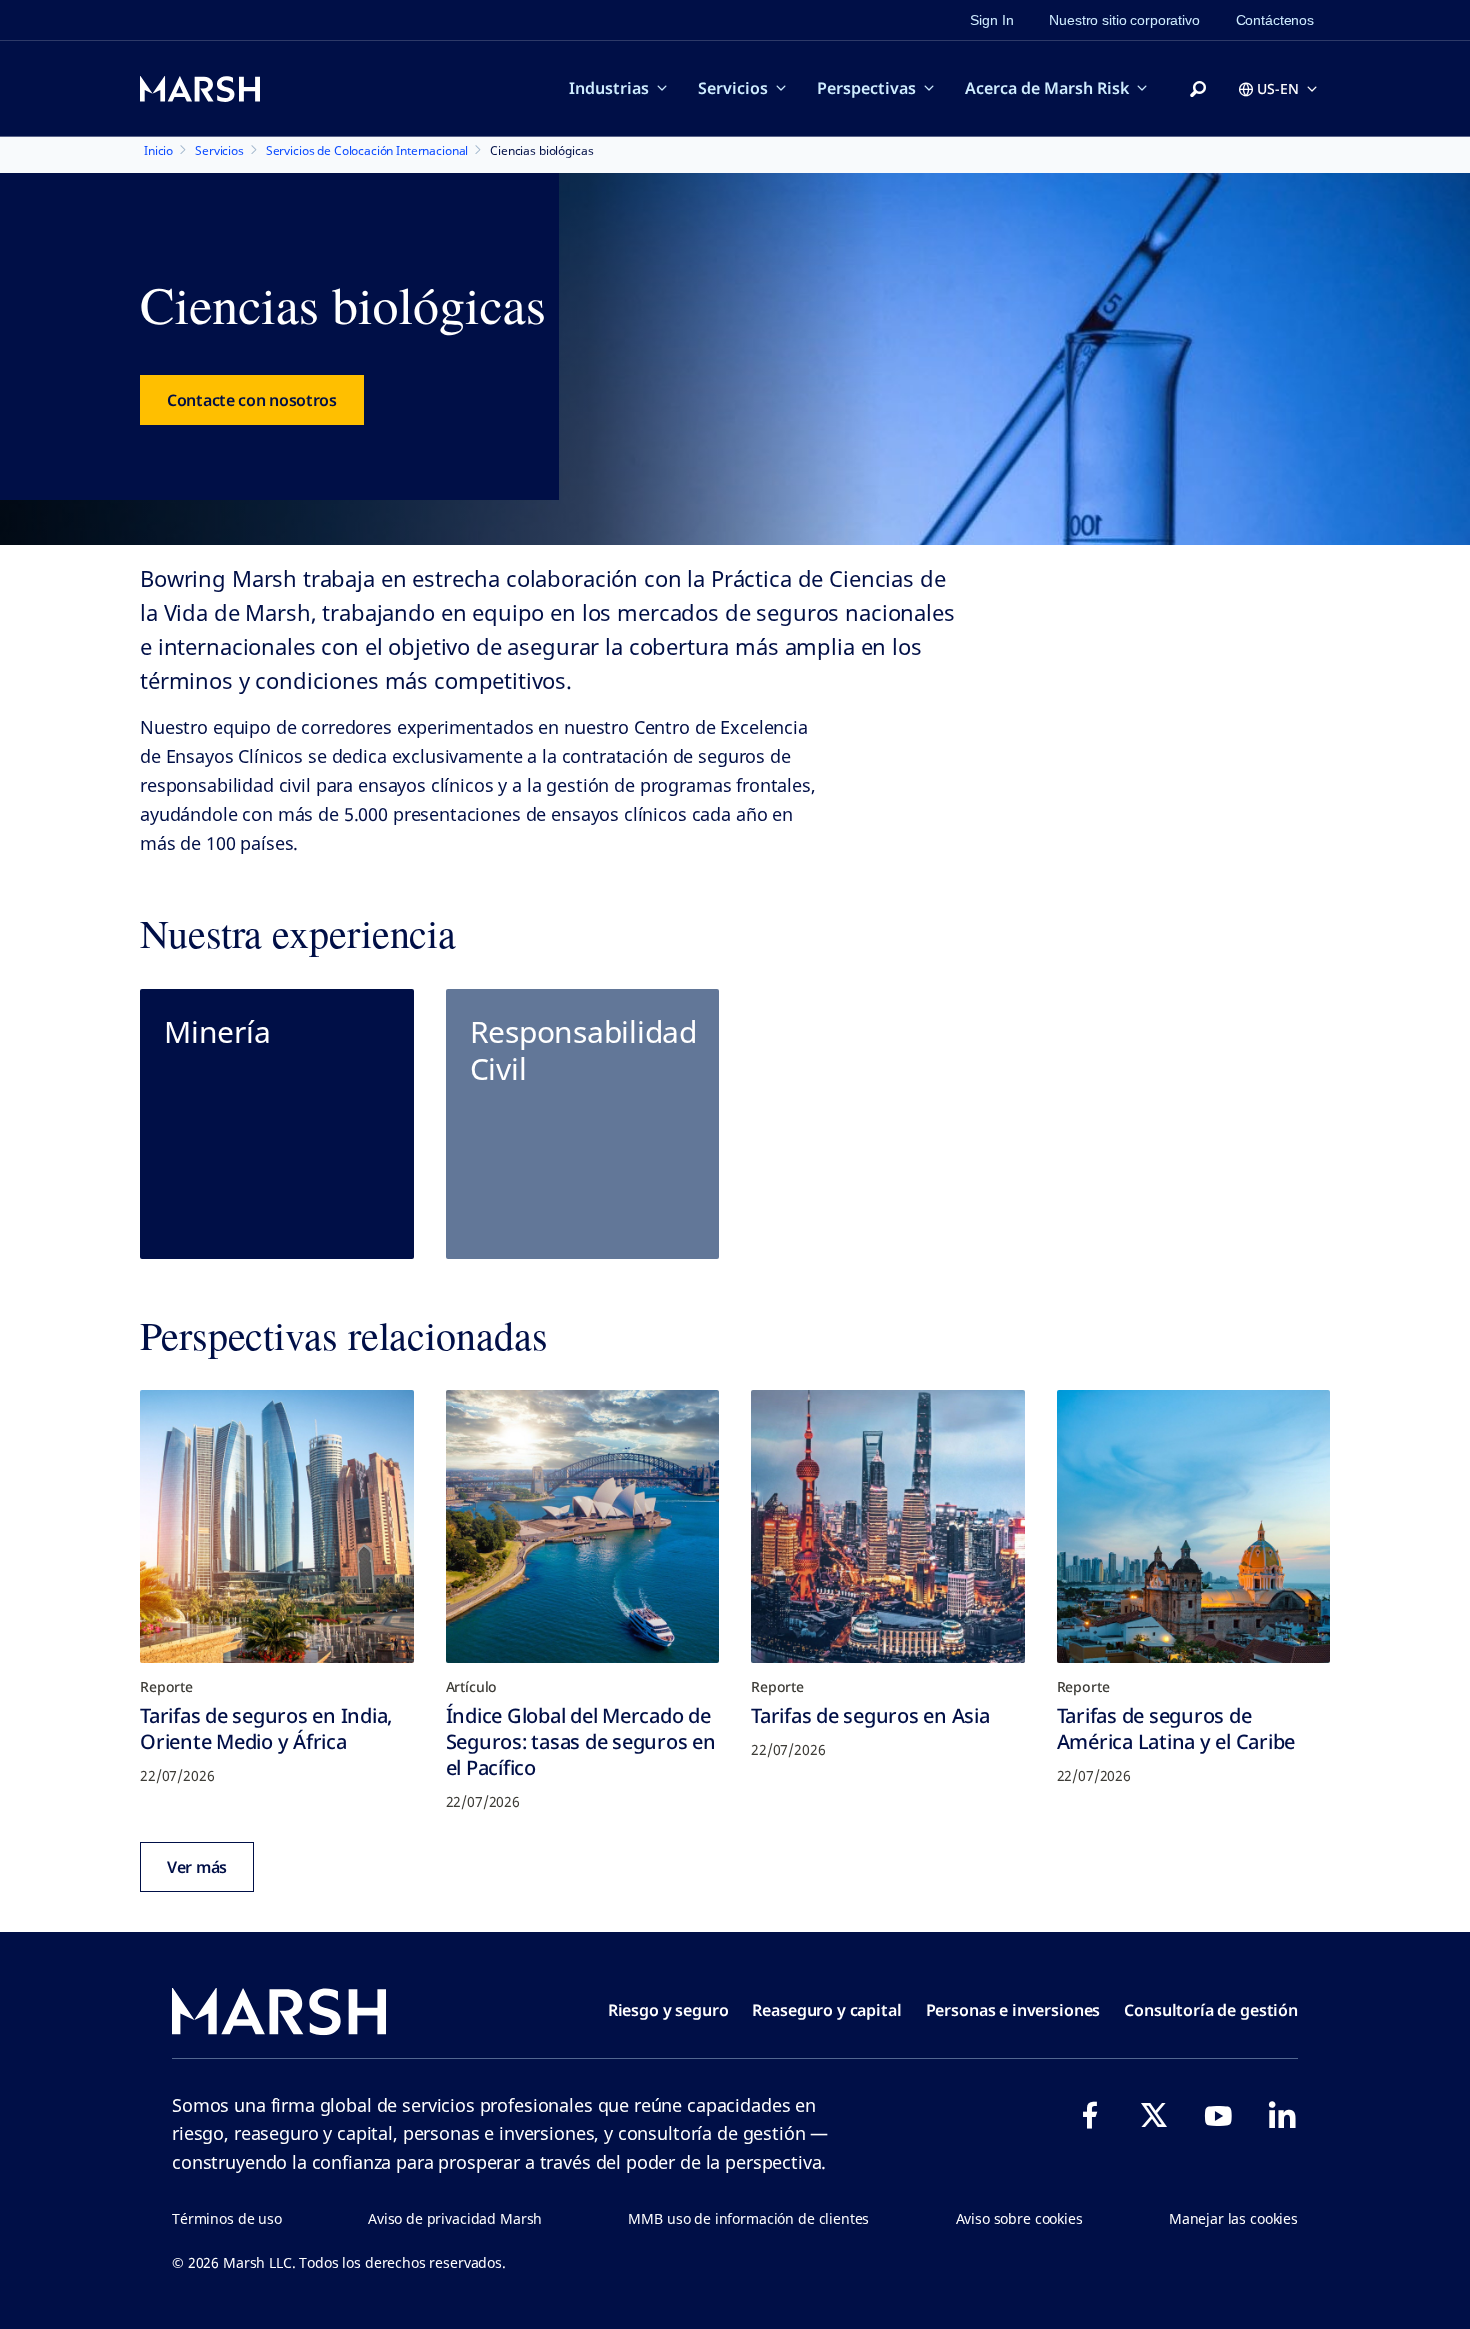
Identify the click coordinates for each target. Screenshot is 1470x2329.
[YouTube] (1218, 2115)
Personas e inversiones (1013, 2010)
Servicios (733, 88)
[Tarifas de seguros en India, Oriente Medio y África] (277, 1527)
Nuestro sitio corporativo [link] (1124, 20)
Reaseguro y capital (826, 2010)
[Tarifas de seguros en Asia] (888, 1527)
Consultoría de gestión (1211, 2010)
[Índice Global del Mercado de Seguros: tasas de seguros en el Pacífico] (583, 1527)
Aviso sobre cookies (1019, 2218)
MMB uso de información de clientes (748, 2218)
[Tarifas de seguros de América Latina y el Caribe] (1194, 1527)
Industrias (609, 88)
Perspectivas (866, 88)
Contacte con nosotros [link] (252, 400)
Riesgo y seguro (668, 2010)
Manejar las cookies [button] (1233, 2218)
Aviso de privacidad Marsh (455, 2218)
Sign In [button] (991, 20)
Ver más (197, 1867)
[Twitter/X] (1154, 2115)
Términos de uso (227, 2218)
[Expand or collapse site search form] (1198, 90)
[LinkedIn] (1282, 2115)
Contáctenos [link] (1275, 20)
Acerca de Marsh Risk (1047, 88)
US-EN (1278, 88)
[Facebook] (1090, 2115)
